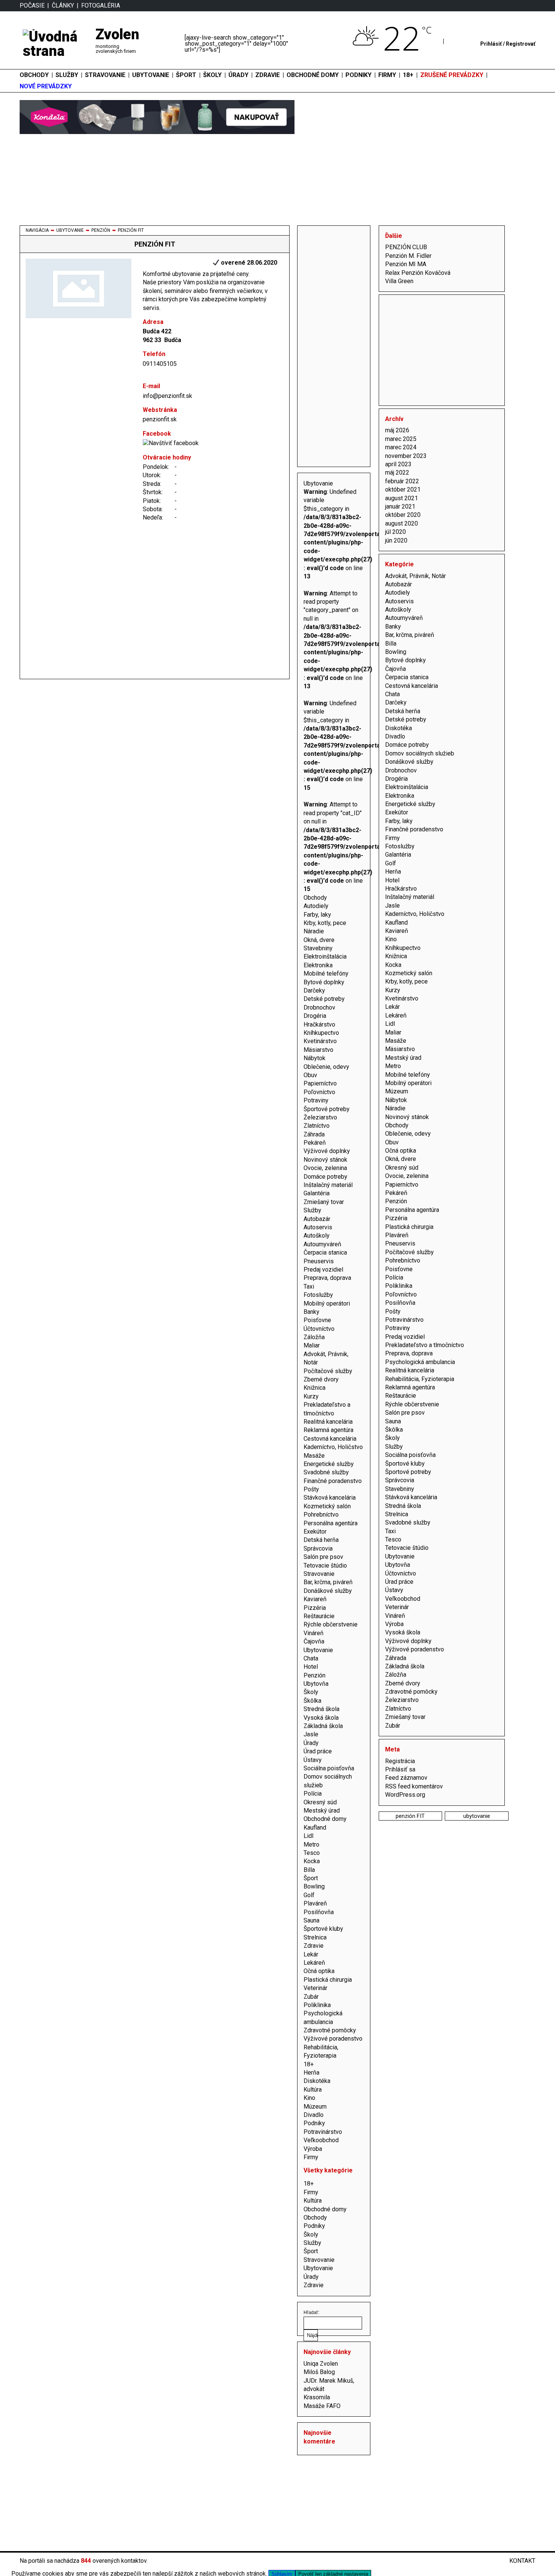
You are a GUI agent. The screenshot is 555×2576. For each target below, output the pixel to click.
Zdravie (267, 75)
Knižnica (314, 1388)
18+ (309, 2064)
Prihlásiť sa (400, 1769)
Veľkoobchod (321, 2140)
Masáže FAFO (322, 2406)
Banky (311, 1312)
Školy (212, 75)
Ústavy (313, 1760)
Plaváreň (315, 1903)
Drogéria (315, 1016)
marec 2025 (401, 439)
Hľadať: (311, 2312)
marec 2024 (401, 447)
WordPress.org (405, 1795)
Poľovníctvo (319, 1092)
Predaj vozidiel (323, 1270)
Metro (311, 1845)
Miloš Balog (319, 2372)
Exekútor (315, 1532)
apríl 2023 (398, 464)
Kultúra (313, 2090)
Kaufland (315, 1828)
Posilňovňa (319, 1912)
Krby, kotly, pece (325, 923)
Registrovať (521, 44)
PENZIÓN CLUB (406, 247)
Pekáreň (315, 1143)
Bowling (314, 1886)
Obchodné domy (313, 75)
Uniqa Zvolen (321, 2364)
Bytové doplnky (324, 982)
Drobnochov (319, 1007)
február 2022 (402, 481)
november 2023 (406, 456)
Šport (186, 75)
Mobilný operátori (327, 1303)
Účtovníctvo (319, 1329)
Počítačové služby (328, 1371)
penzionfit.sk (160, 419)
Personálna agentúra (331, 1523)
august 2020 (402, 523)
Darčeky (314, 990)
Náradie (314, 931)
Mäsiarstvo (318, 1050)
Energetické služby (329, 1464)
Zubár (311, 1997)
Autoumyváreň (322, 1244)
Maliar (312, 1345)
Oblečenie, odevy (326, 1067)
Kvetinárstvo (320, 1041)
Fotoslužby (318, 1295)
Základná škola (323, 1726)
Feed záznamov (406, 1778)
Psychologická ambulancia (420, 1362)
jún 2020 (396, 540)
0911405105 (160, 364)
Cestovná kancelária (330, 1439)
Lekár (311, 1954)
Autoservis (318, 1227)
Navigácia (37, 230)
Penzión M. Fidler (408, 256)
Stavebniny (318, 948)
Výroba (313, 2149)
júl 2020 (395, 532)
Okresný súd (320, 1802)
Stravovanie (105, 75)
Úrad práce (318, 1751)
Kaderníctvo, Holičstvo (333, 1447)
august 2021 (402, 498)
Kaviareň (315, 1599)
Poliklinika (317, 2005)
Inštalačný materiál (328, 1185)
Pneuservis (319, 1261)
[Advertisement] (334, 345)
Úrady (238, 75)
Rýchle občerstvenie (331, 1624)
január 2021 (400, 506)
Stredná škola (321, 1709)
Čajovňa (314, 1641)
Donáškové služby (328, 1591)
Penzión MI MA (406, 264)
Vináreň (314, 1633)
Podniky (314, 2123)
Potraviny (316, 1100)
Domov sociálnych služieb (420, 753)
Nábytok (314, 1058)
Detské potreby (324, 999)
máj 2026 (397, 430)
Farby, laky (317, 915)
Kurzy (311, 1396)
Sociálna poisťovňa (329, 1768)
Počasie (32, 5)
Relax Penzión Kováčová (418, 273)
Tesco (312, 1853)
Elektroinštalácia (325, 957)
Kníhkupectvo (321, 1033)
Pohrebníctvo (321, 1515)
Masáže (314, 1456)
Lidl (308, 1836)
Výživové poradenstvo (333, 2039)
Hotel (311, 1667)
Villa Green (399, 281)
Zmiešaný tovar (324, 1202)
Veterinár (315, 1988)
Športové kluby (323, 1929)
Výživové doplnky (327, 1151)
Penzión (101, 230)
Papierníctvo (320, 1083)
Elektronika (318, 965)
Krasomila (317, 2397)
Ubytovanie (151, 75)
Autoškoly (317, 1236)
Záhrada (314, 1134)
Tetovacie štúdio (325, 1565)
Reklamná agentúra (328, 1430)
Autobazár (317, 1219)
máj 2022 (397, 472)
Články (63, 5)
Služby (67, 75)
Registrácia (400, 1761)
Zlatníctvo (317, 1126)
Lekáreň (314, 1963)
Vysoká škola (321, 1718)
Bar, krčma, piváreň (328, 1582)
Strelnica (315, 1937)
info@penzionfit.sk (167, 396)
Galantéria (317, 1193)
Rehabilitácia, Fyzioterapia (420, 1379)
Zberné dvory (321, 1379)
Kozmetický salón (327, 1506)
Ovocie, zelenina (325, 1168)
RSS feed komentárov (414, 1786)
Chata (311, 1658)
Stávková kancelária (330, 1498)
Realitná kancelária (328, 1422)
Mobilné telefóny (326, 974)
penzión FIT (410, 1816)
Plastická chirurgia (328, 1980)
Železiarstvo (320, 1117)
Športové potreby (327, 1109)
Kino (309, 2098)
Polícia (313, 1794)
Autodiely (316, 906)
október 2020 (403, 515)
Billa (309, 1870)
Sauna (311, 1920)
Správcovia (318, 1549)
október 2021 (403, 489)
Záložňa (314, 1337)
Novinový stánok (325, 1160)
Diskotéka (317, 2081)
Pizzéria (315, 1608)
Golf (309, 1895)
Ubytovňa (316, 1684)
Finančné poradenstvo (333, 1481)
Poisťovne (317, 1320)
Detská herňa (321, 1540)
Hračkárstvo (319, 1024)
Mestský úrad (322, 1811)
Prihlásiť (491, 44)
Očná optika (319, 1971)
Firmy (311, 2157)
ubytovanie (477, 1816)
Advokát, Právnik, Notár (415, 576)
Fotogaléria (101, 5)
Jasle (311, 1734)
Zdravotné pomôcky (330, 2030)
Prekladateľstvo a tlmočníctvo (425, 1345)
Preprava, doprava (327, 1278)
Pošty (311, 1489)
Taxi (309, 1286)
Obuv (310, 1075)
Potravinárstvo (323, 2132)
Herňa (311, 2073)
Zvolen (117, 34)
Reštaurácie (319, 1616)
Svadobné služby (326, 1472)
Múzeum (315, 2107)
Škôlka (312, 1701)
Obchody (34, 75)
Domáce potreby (325, 1177)
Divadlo (314, 2115)
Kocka (312, 1861)
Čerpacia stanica (325, 1253)
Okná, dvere (319, 940)
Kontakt (522, 2561)
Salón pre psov (323, 1557)
